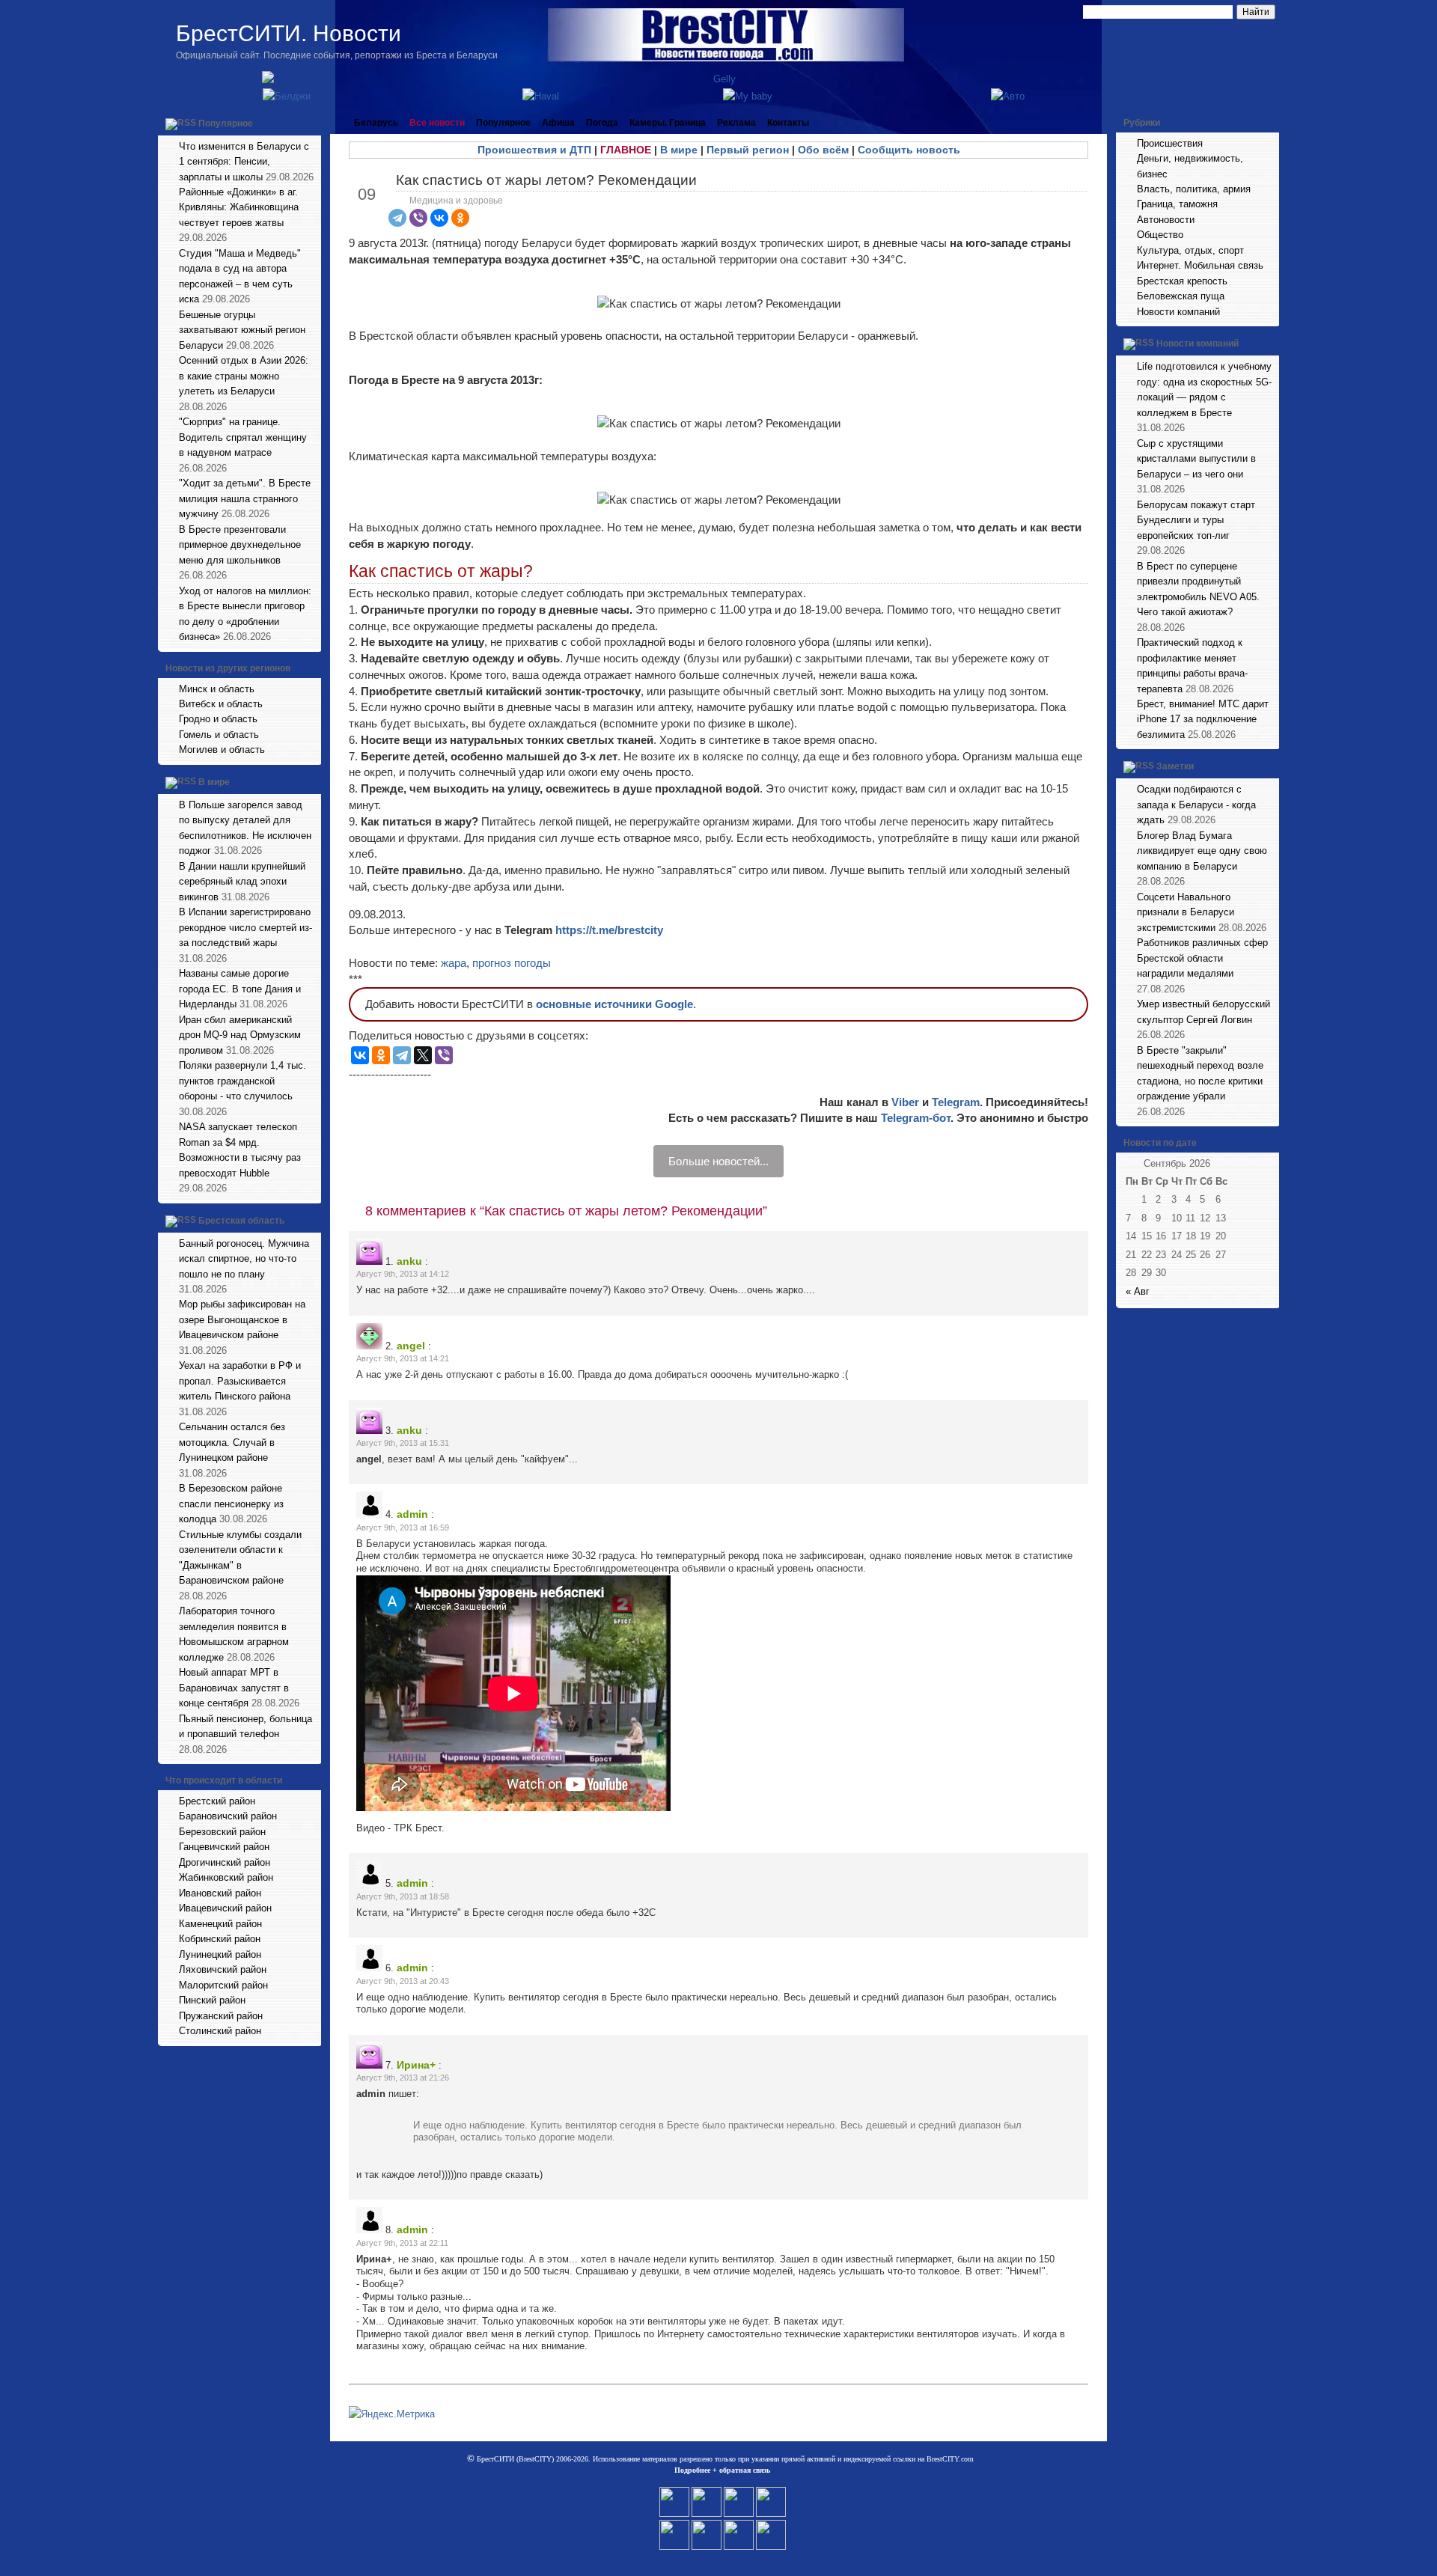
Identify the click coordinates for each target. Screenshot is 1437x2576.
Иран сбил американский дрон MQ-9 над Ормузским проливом (240, 1035)
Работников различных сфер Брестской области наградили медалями (1202, 958)
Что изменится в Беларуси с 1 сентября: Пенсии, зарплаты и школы (244, 162)
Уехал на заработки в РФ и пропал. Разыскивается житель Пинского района (240, 1381)
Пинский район (212, 2000)
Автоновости (1166, 220)
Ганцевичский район (224, 1847)
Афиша (558, 123)
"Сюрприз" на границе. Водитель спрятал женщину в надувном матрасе (243, 437)
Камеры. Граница (668, 123)
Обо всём (823, 150)
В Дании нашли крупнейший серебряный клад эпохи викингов (242, 882)
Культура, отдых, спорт (1190, 250)
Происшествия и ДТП (534, 150)
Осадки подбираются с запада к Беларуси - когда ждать (1196, 805)
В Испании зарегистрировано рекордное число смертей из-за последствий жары (245, 927)
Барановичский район (228, 1816)
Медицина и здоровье (456, 201)
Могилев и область (222, 750)
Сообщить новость (909, 150)
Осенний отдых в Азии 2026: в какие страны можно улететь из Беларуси (244, 376)
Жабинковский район (226, 1877)
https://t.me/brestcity (609, 930)
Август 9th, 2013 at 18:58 (403, 1896)
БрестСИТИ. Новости (289, 33)
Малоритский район (223, 1985)
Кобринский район (220, 1939)
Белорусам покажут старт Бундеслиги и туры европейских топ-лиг (1196, 520)
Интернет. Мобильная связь (1200, 265)
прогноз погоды (512, 963)
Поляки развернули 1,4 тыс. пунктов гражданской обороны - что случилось (242, 1081)
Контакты (788, 123)
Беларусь (376, 123)
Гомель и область (219, 735)
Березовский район (222, 1832)
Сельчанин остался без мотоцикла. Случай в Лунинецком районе (232, 1442)
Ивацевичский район (225, 1908)
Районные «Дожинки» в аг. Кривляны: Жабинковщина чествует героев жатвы (239, 207)
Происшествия (1170, 143)
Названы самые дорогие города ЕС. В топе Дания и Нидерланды (240, 989)
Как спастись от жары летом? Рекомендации (546, 180)
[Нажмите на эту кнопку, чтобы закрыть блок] (311, 123)
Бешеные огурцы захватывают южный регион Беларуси (242, 330)
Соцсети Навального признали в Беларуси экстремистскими (1186, 912)
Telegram (956, 1102)
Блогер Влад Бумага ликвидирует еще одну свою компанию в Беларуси (1202, 851)
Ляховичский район (223, 1969)
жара (454, 963)
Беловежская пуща (1181, 296)
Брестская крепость (1182, 281)
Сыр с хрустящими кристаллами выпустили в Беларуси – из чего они (1196, 459)
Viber (905, 1102)
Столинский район (220, 2031)
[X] (423, 1055)
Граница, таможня (1177, 204)
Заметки (1175, 767)
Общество (1160, 235)
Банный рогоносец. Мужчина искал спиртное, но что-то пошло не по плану (244, 1259)
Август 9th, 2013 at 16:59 (403, 1527)
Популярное (226, 123)
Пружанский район (221, 2016)
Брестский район (217, 1801)
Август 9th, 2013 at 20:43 (403, 1981)
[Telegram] (397, 218)
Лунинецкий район (220, 1954)
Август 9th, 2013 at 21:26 (403, 2078)
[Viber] (418, 218)
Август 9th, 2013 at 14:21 (403, 1358)
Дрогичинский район (225, 1862)
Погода (602, 123)
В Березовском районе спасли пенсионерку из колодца (231, 1504)
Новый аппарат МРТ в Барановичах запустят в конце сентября (234, 1688)
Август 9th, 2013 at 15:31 (403, 1443)
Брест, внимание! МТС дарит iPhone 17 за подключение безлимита (1203, 719)
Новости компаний (1178, 312)
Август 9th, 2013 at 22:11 (402, 2243)
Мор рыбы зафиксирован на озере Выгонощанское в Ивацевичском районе (242, 1319)
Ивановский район (220, 1893)
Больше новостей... (718, 1161)
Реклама (736, 123)
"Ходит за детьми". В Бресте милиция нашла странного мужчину (245, 498)
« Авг (1138, 1291)
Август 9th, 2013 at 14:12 (403, 1274)
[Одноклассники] (460, 218)
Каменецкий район (220, 1924)
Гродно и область (218, 719)
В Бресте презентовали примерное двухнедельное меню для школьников (240, 545)
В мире (214, 782)
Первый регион (748, 150)
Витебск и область (221, 704)
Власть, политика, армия (1194, 189)
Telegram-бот (916, 1118)
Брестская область (241, 1221)
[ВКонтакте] (439, 218)
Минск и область (217, 689)
